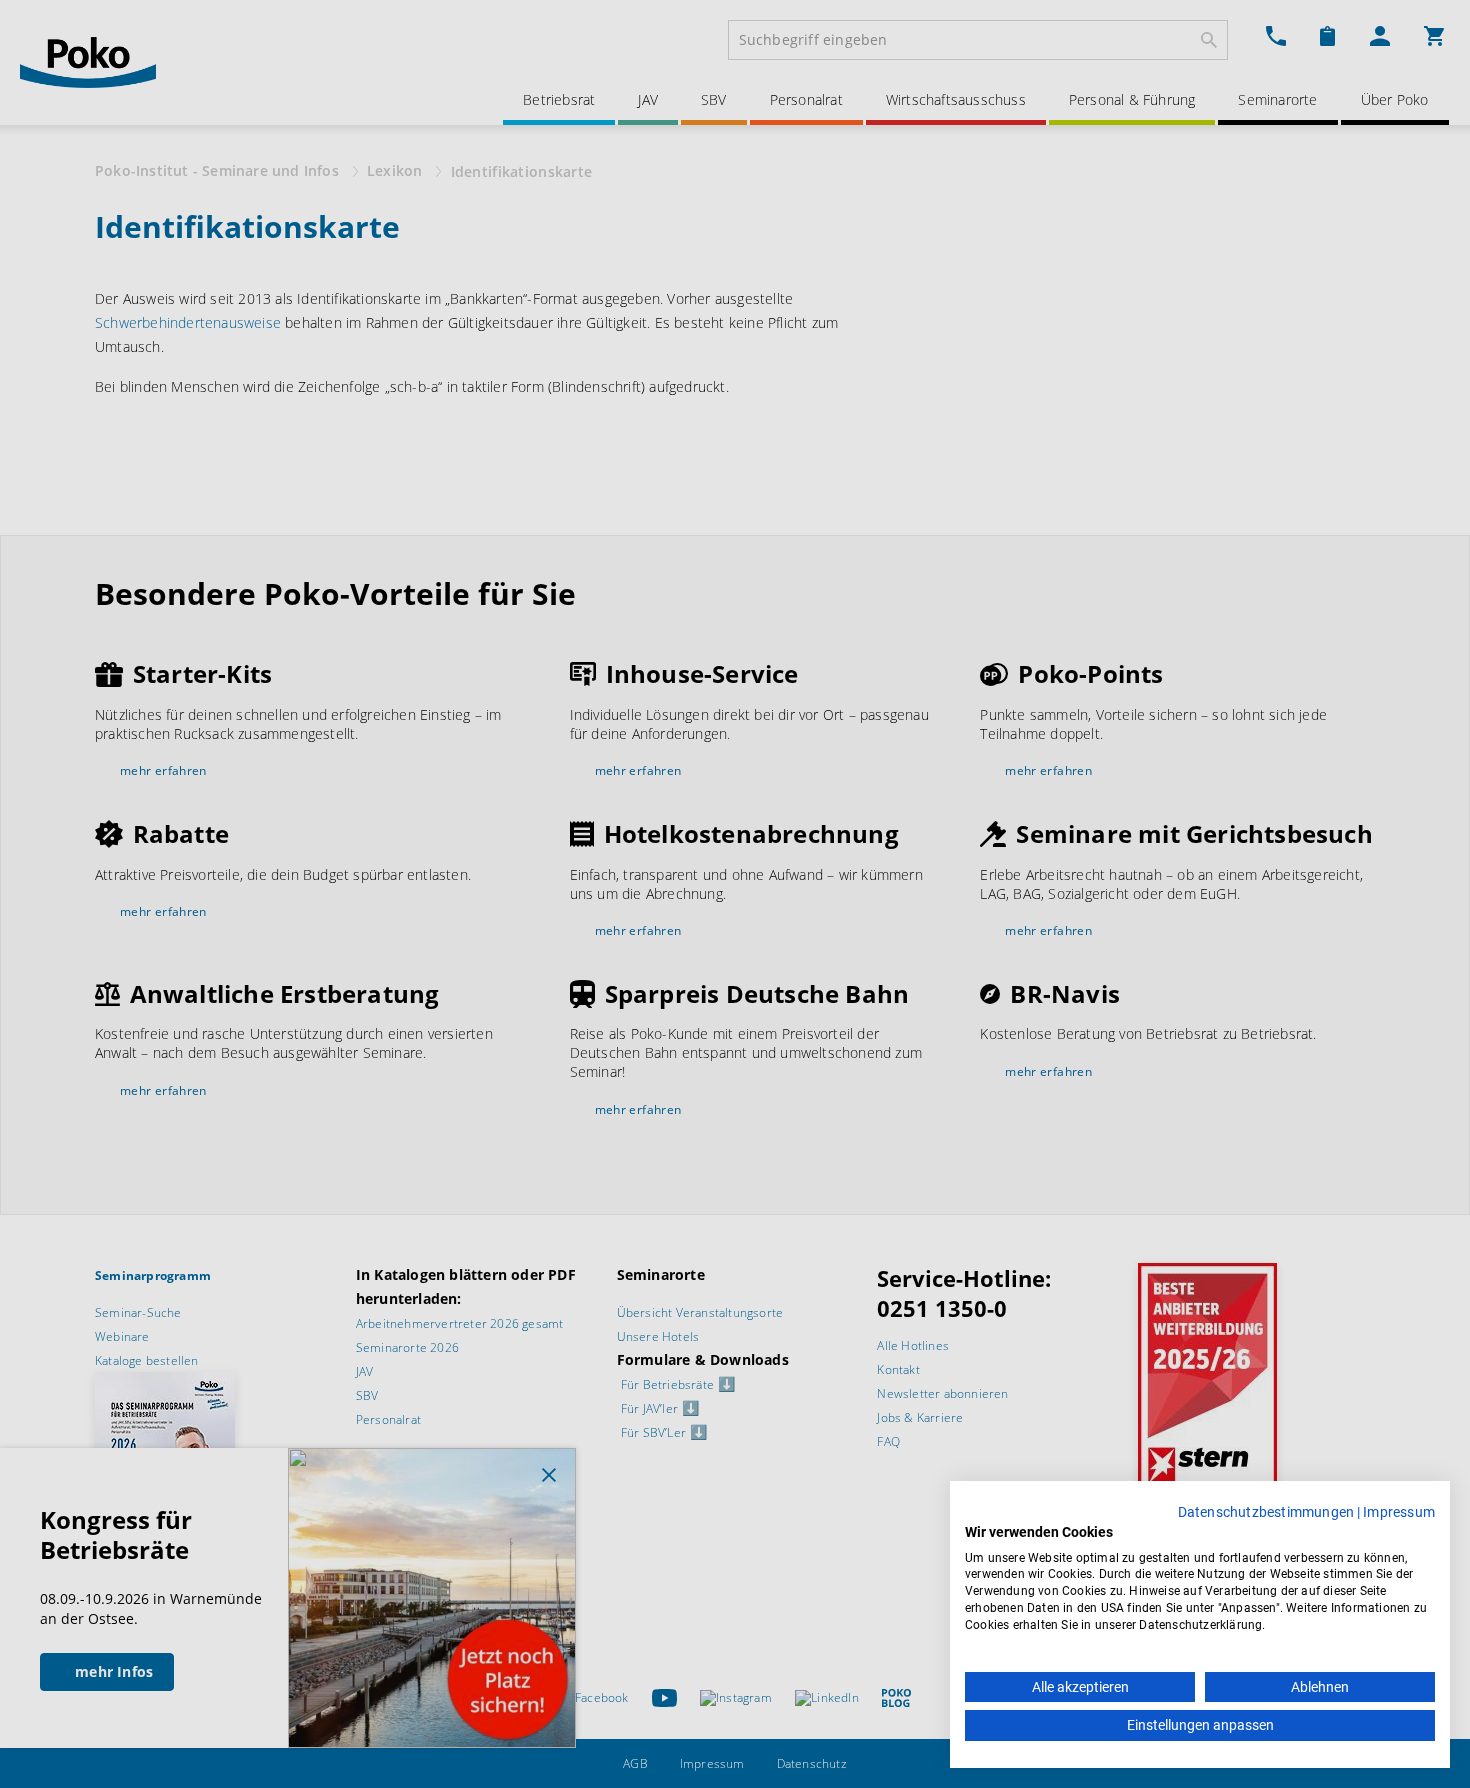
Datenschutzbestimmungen (1266, 1512)
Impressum (1399, 1512)
